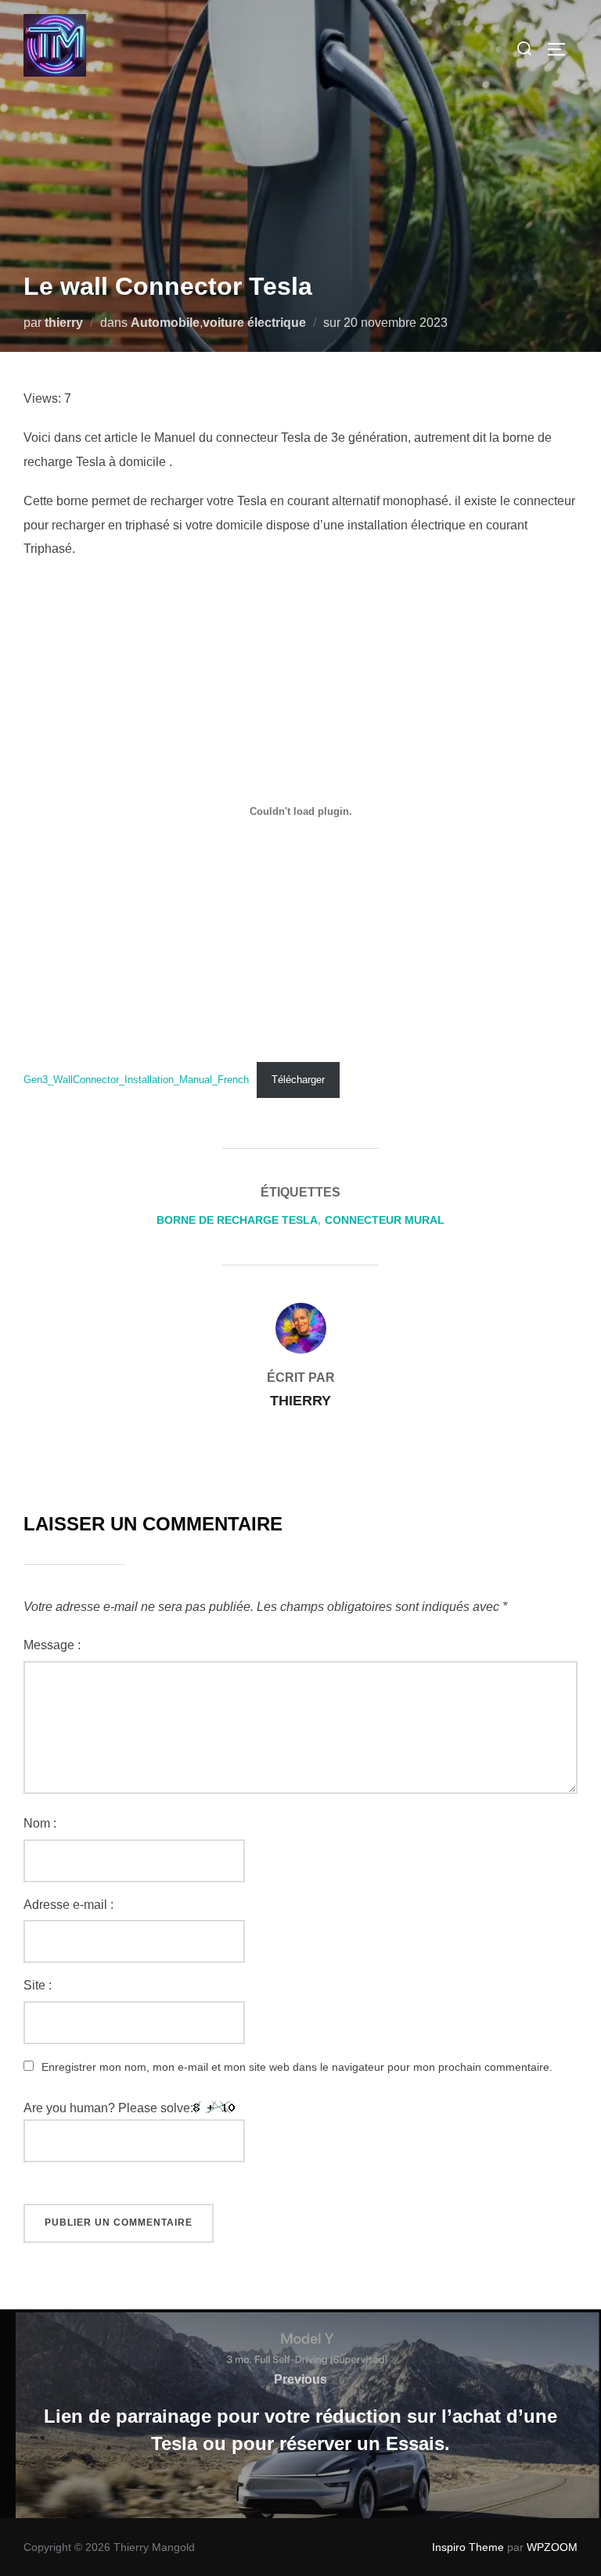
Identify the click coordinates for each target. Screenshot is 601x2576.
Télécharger (298, 1080)
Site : (38, 1985)
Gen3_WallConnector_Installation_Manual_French (136, 1080)
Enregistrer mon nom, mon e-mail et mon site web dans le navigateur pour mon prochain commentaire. (297, 2067)
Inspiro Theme (468, 2547)
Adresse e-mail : (68, 1905)
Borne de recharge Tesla (237, 1220)
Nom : (40, 1823)
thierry (64, 323)
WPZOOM (552, 2547)
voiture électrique (254, 323)
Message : (52, 1645)
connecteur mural (385, 1220)
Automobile (165, 323)
